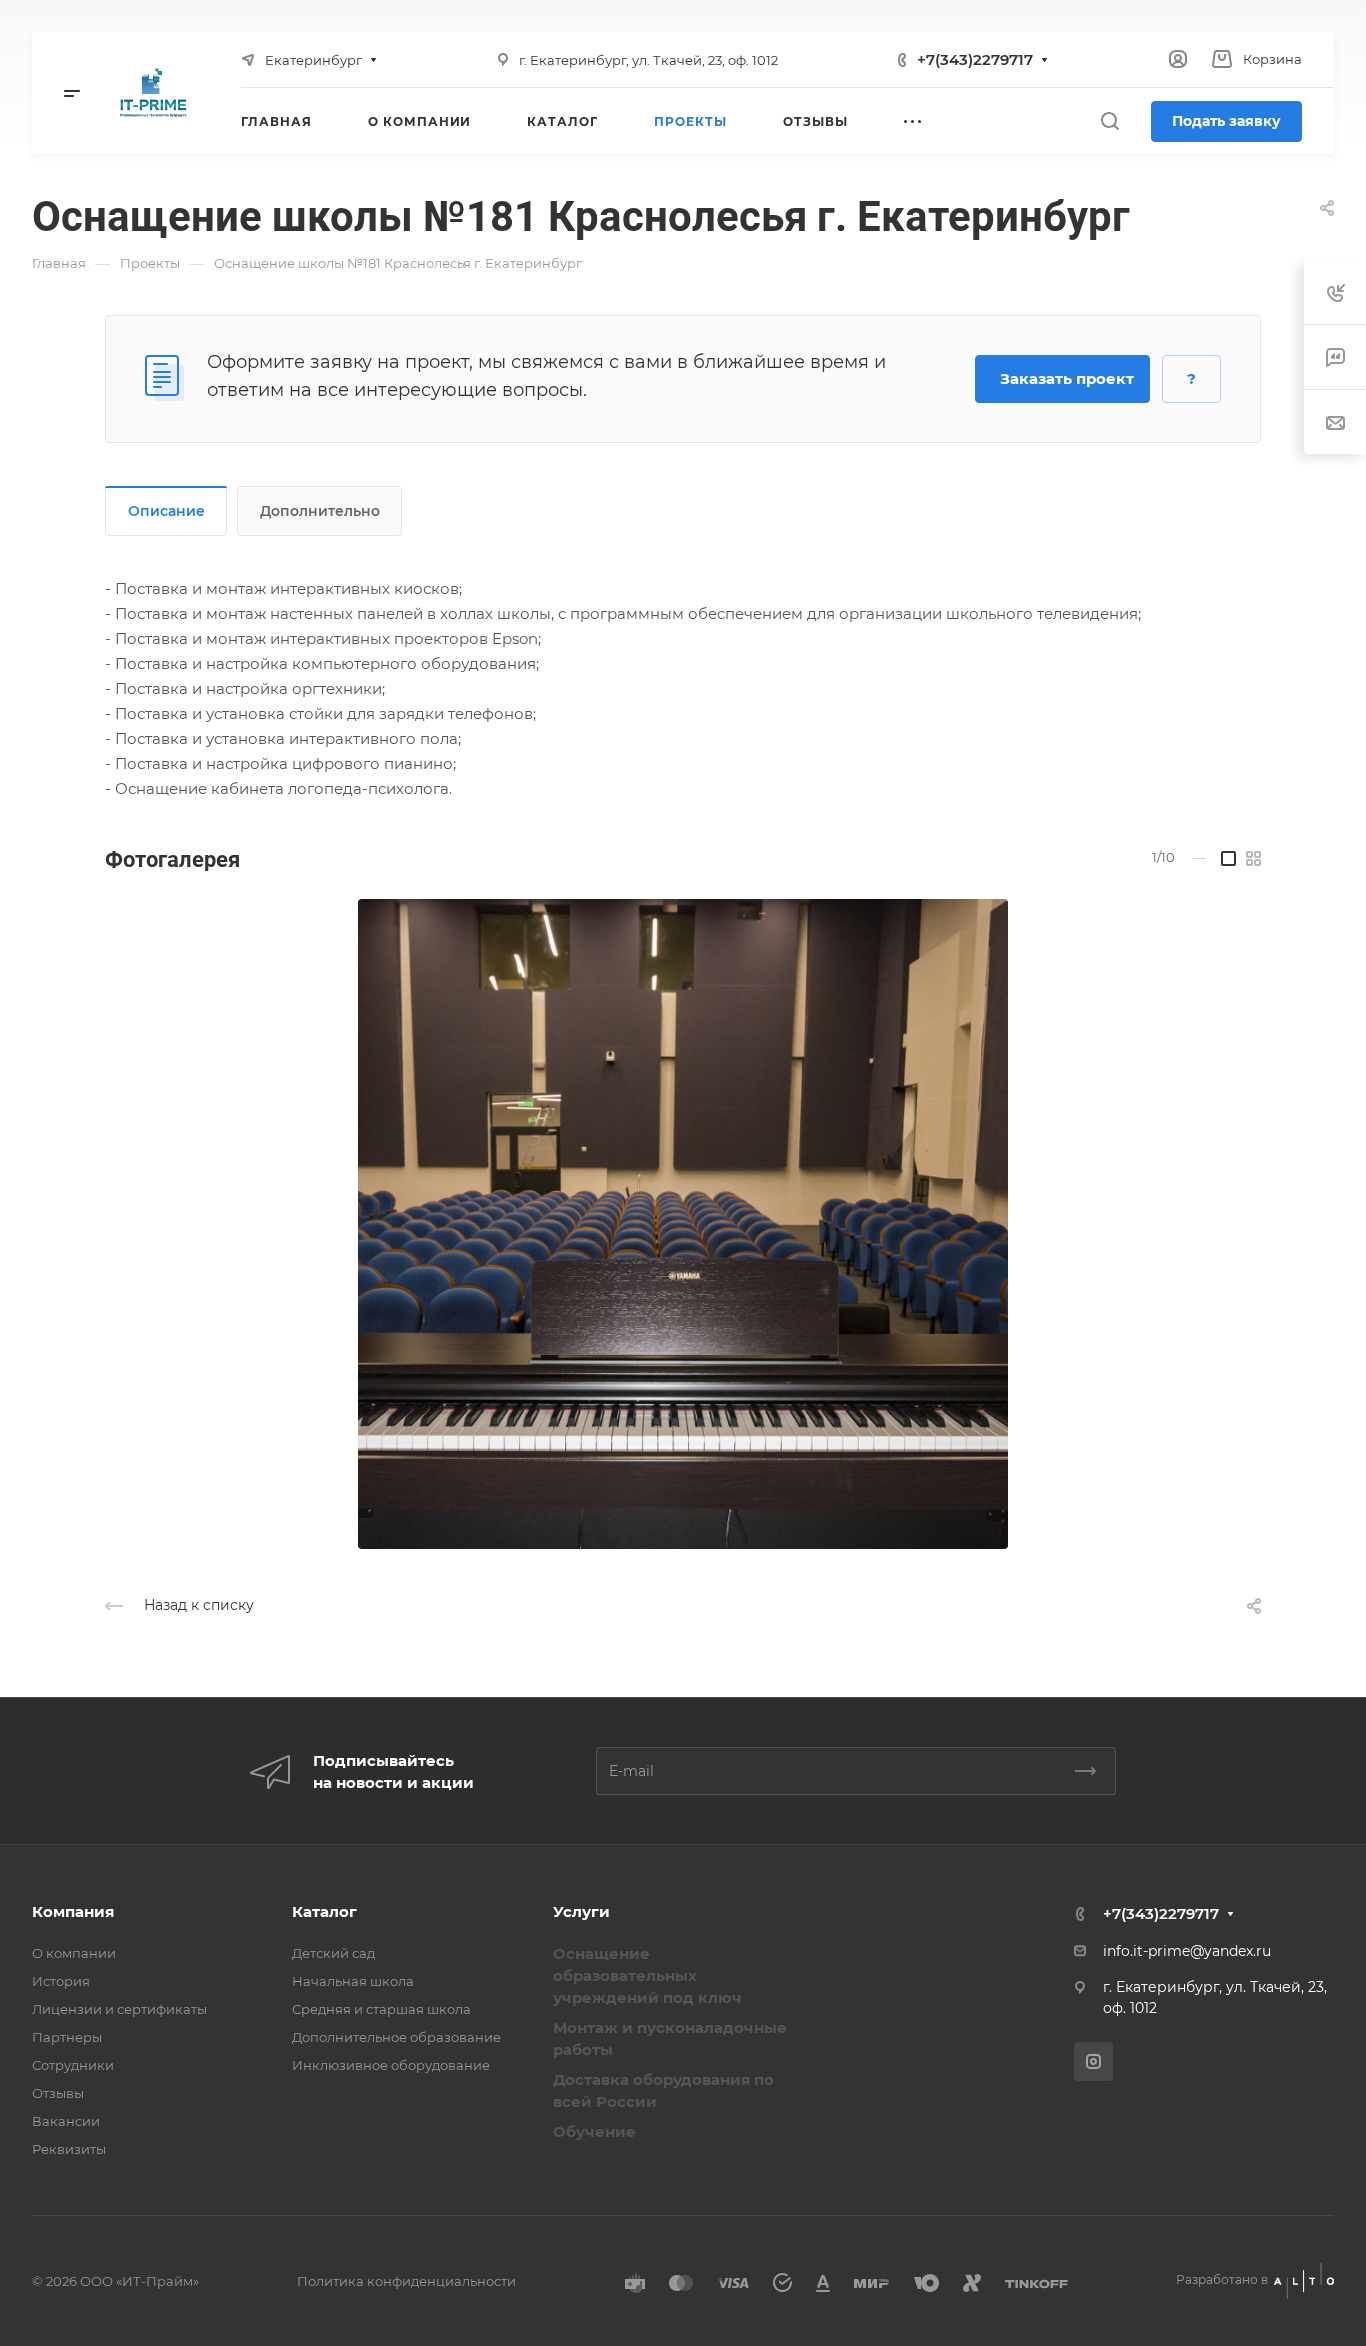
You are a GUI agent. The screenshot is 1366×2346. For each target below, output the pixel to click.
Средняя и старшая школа (381, 2009)
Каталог (324, 1911)
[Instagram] (1093, 2061)
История (61, 1981)
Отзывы (58, 2093)
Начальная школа (353, 1981)
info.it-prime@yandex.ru (1187, 1951)
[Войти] (1178, 59)
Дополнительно (320, 511)
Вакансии (66, 2121)
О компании (74, 1953)
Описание (166, 511)
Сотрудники (73, 2065)
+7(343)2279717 (975, 59)
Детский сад (333, 1953)
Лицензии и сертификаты (119, 2009)
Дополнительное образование (396, 2037)
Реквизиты (69, 2149)
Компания (73, 1911)
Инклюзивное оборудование (391, 2065)
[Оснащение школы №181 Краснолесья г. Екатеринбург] (683, 1224)
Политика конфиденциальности (406, 2281)
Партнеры (67, 2037)
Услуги (581, 1911)
